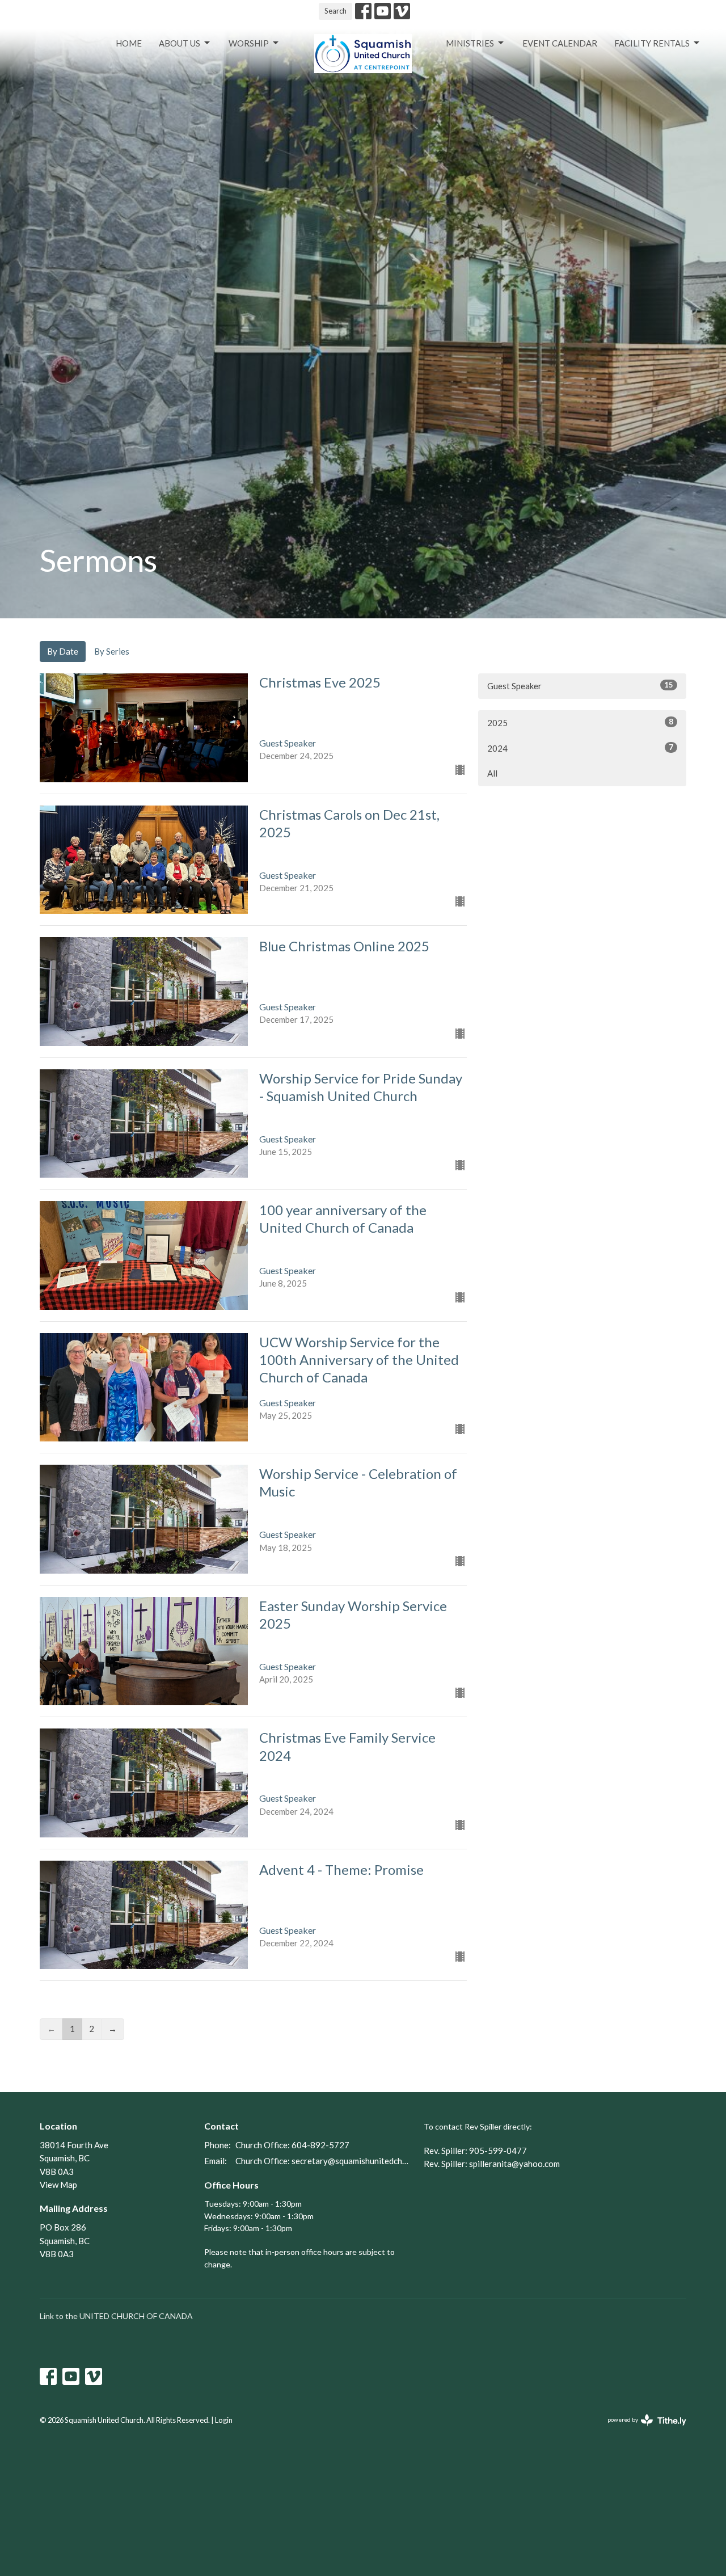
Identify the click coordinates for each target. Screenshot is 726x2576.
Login (224, 2420)
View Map (58, 2185)
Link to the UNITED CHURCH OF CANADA (116, 2316)
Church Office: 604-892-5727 (292, 2145)
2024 (580, 748)
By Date (63, 651)
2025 (580, 722)
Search (335, 11)
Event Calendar (560, 43)
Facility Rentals (652, 43)
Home (129, 43)
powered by (641, 2429)
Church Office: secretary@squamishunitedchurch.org (324, 2161)
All (492, 773)
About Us (180, 43)
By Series (112, 651)
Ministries (470, 43)
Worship (249, 43)
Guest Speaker (580, 686)
